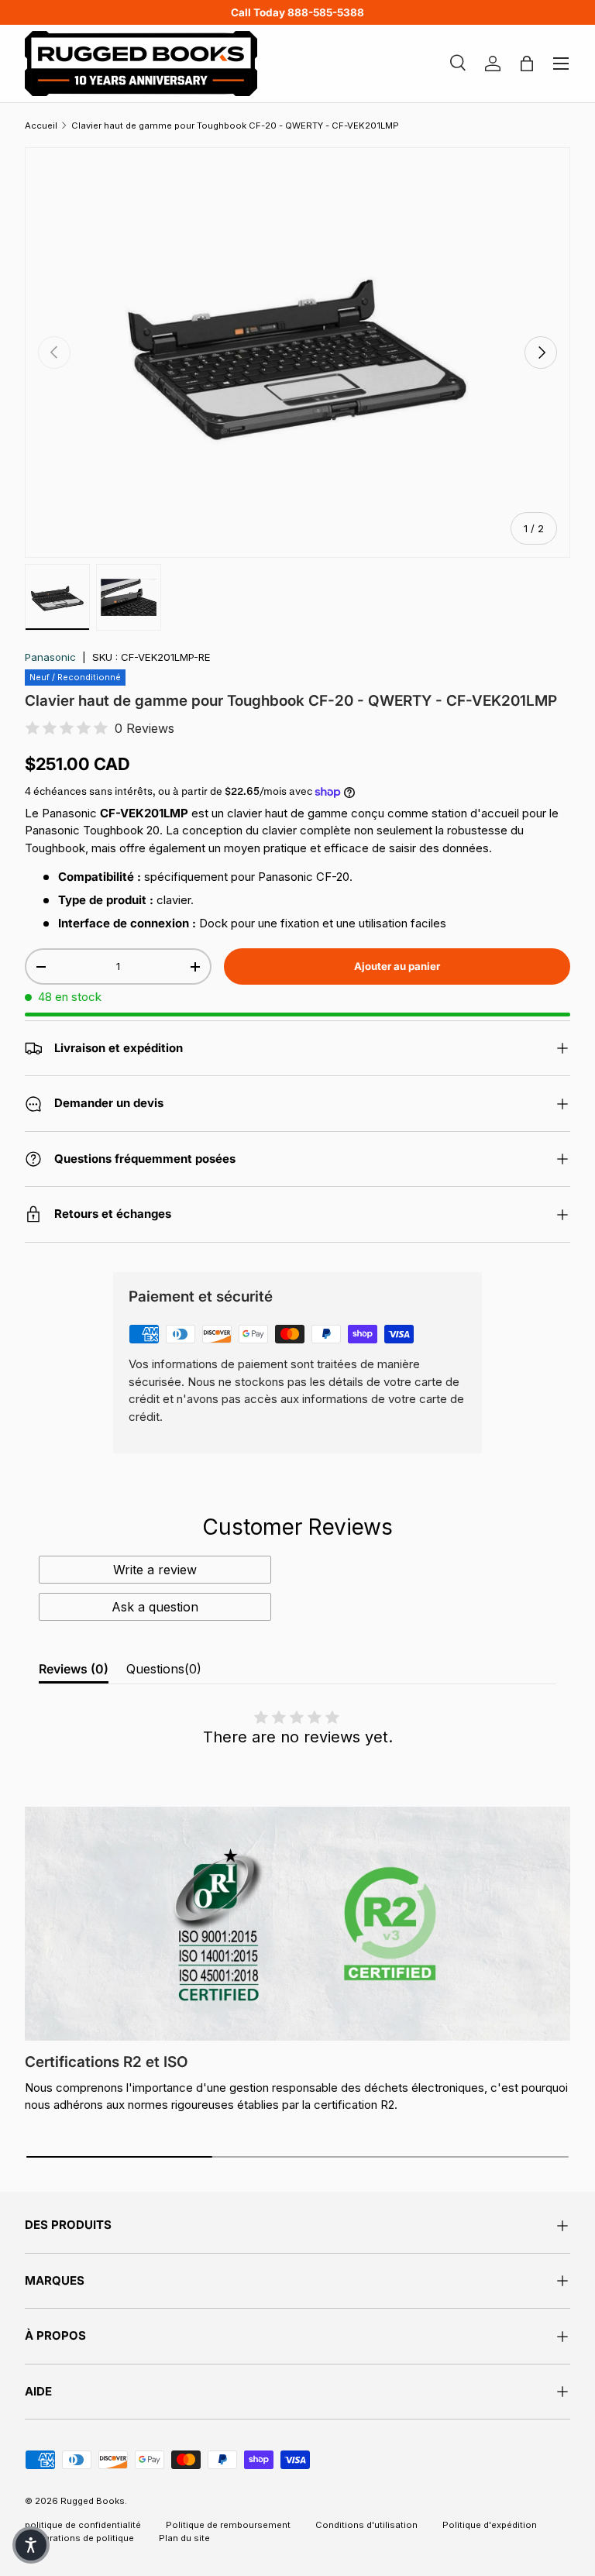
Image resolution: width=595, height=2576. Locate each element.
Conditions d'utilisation (366, 2525)
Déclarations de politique (79, 2538)
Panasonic (50, 657)
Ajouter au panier (397, 966)
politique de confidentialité (83, 2525)
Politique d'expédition (490, 2525)
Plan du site (184, 2538)
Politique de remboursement (228, 2525)
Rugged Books (93, 2501)
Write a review (155, 1570)
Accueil (41, 126)
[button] (31, 2545)
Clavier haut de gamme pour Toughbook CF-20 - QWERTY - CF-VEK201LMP (235, 126)
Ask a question (155, 1607)
